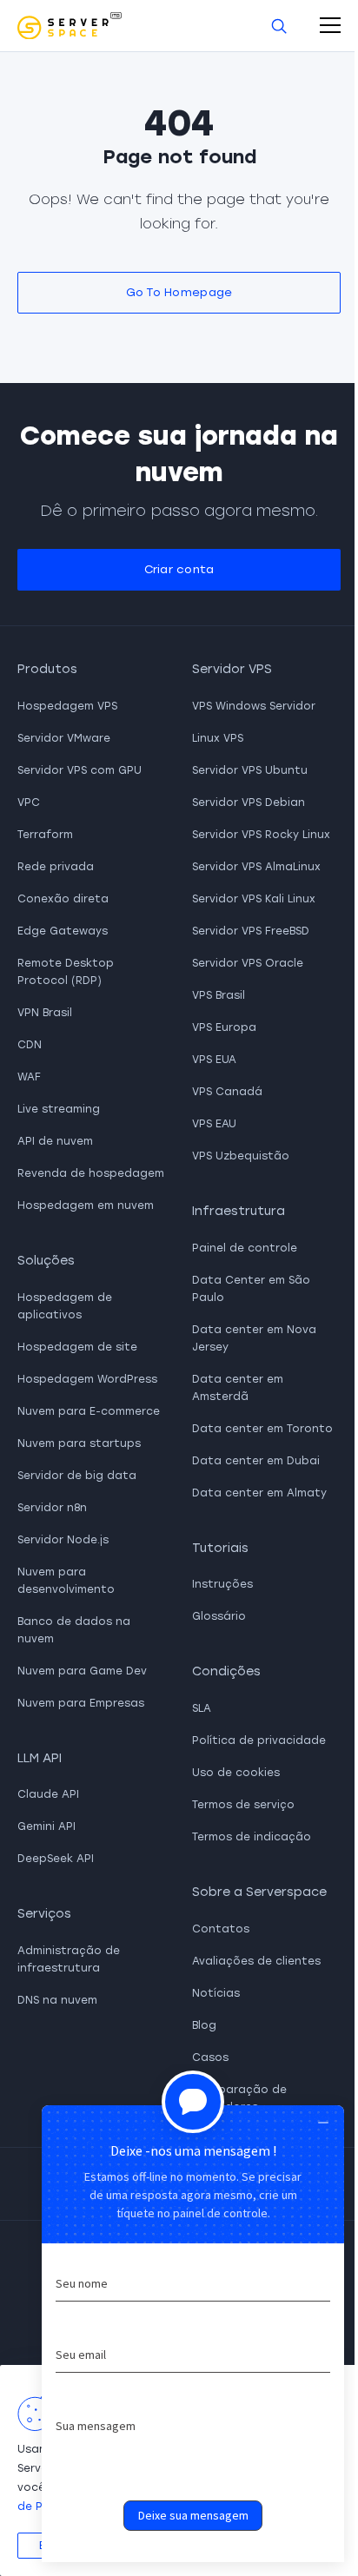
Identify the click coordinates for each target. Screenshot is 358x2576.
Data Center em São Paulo (251, 1289)
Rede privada (56, 867)
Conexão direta (63, 899)
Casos (210, 2057)
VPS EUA (214, 1060)
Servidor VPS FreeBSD (251, 931)
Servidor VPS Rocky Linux (261, 835)
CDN (30, 1045)
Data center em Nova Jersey (254, 1338)
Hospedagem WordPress (87, 1379)
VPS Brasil (219, 995)
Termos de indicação (252, 1837)
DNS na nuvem (57, 2000)
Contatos (221, 1929)
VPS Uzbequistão (241, 1156)
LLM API (40, 1758)
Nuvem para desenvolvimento (66, 1581)
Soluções (46, 1261)
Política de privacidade (259, 1740)
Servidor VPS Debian (249, 803)
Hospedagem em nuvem (86, 1205)
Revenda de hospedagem (91, 1173)
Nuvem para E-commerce (89, 1411)
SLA (202, 1708)
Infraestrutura (239, 1211)
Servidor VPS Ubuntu (250, 770)
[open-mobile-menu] (330, 25)
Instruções (222, 1584)
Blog (204, 2025)
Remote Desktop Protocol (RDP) (66, 972)
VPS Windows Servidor (254, 706)
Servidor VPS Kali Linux (254, 899)
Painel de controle (245, 1248)
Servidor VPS (232, 669)
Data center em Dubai (256, 1461)
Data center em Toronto (262, 1429)
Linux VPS (218, 738)
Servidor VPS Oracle (248, 963)
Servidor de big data (77, 1476)
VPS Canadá (227, 1092)
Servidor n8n (52, 1508)
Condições (226, 1671)
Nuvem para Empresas (81, 1703)
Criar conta (179, 569)
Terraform (45, 835)
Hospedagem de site (77, 1347)
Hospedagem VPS (67, 706)
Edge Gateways (63, 931)
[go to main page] (70, 26)
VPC (29, 803)
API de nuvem (55, 1141)
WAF (29, 1077)
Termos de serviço (243, 1805)
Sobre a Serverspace (259, 1892)
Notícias (216, 1993)
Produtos (47, 669)
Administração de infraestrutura (69, 1959)
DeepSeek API (56, 1859)
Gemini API (46, 1826)
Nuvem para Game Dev (82, 1671)
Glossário (219, 1616)
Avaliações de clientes (256, 1961)
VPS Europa (224, 1027)
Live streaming (59, 1109)
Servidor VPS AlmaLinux (256, 867)
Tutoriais (220, 1548)
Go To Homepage (179, 292)
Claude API (48, 1794)
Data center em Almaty (259, 1493)
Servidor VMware (64, 738)
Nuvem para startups (79, 1443)
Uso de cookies (236, 1773)
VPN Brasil (45, 1013)
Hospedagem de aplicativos (65, 1306)
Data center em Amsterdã (238, 1388)
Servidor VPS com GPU (80, 770)
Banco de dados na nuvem (74, 1630)
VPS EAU (214, 1124)
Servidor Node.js (63, 1540)
